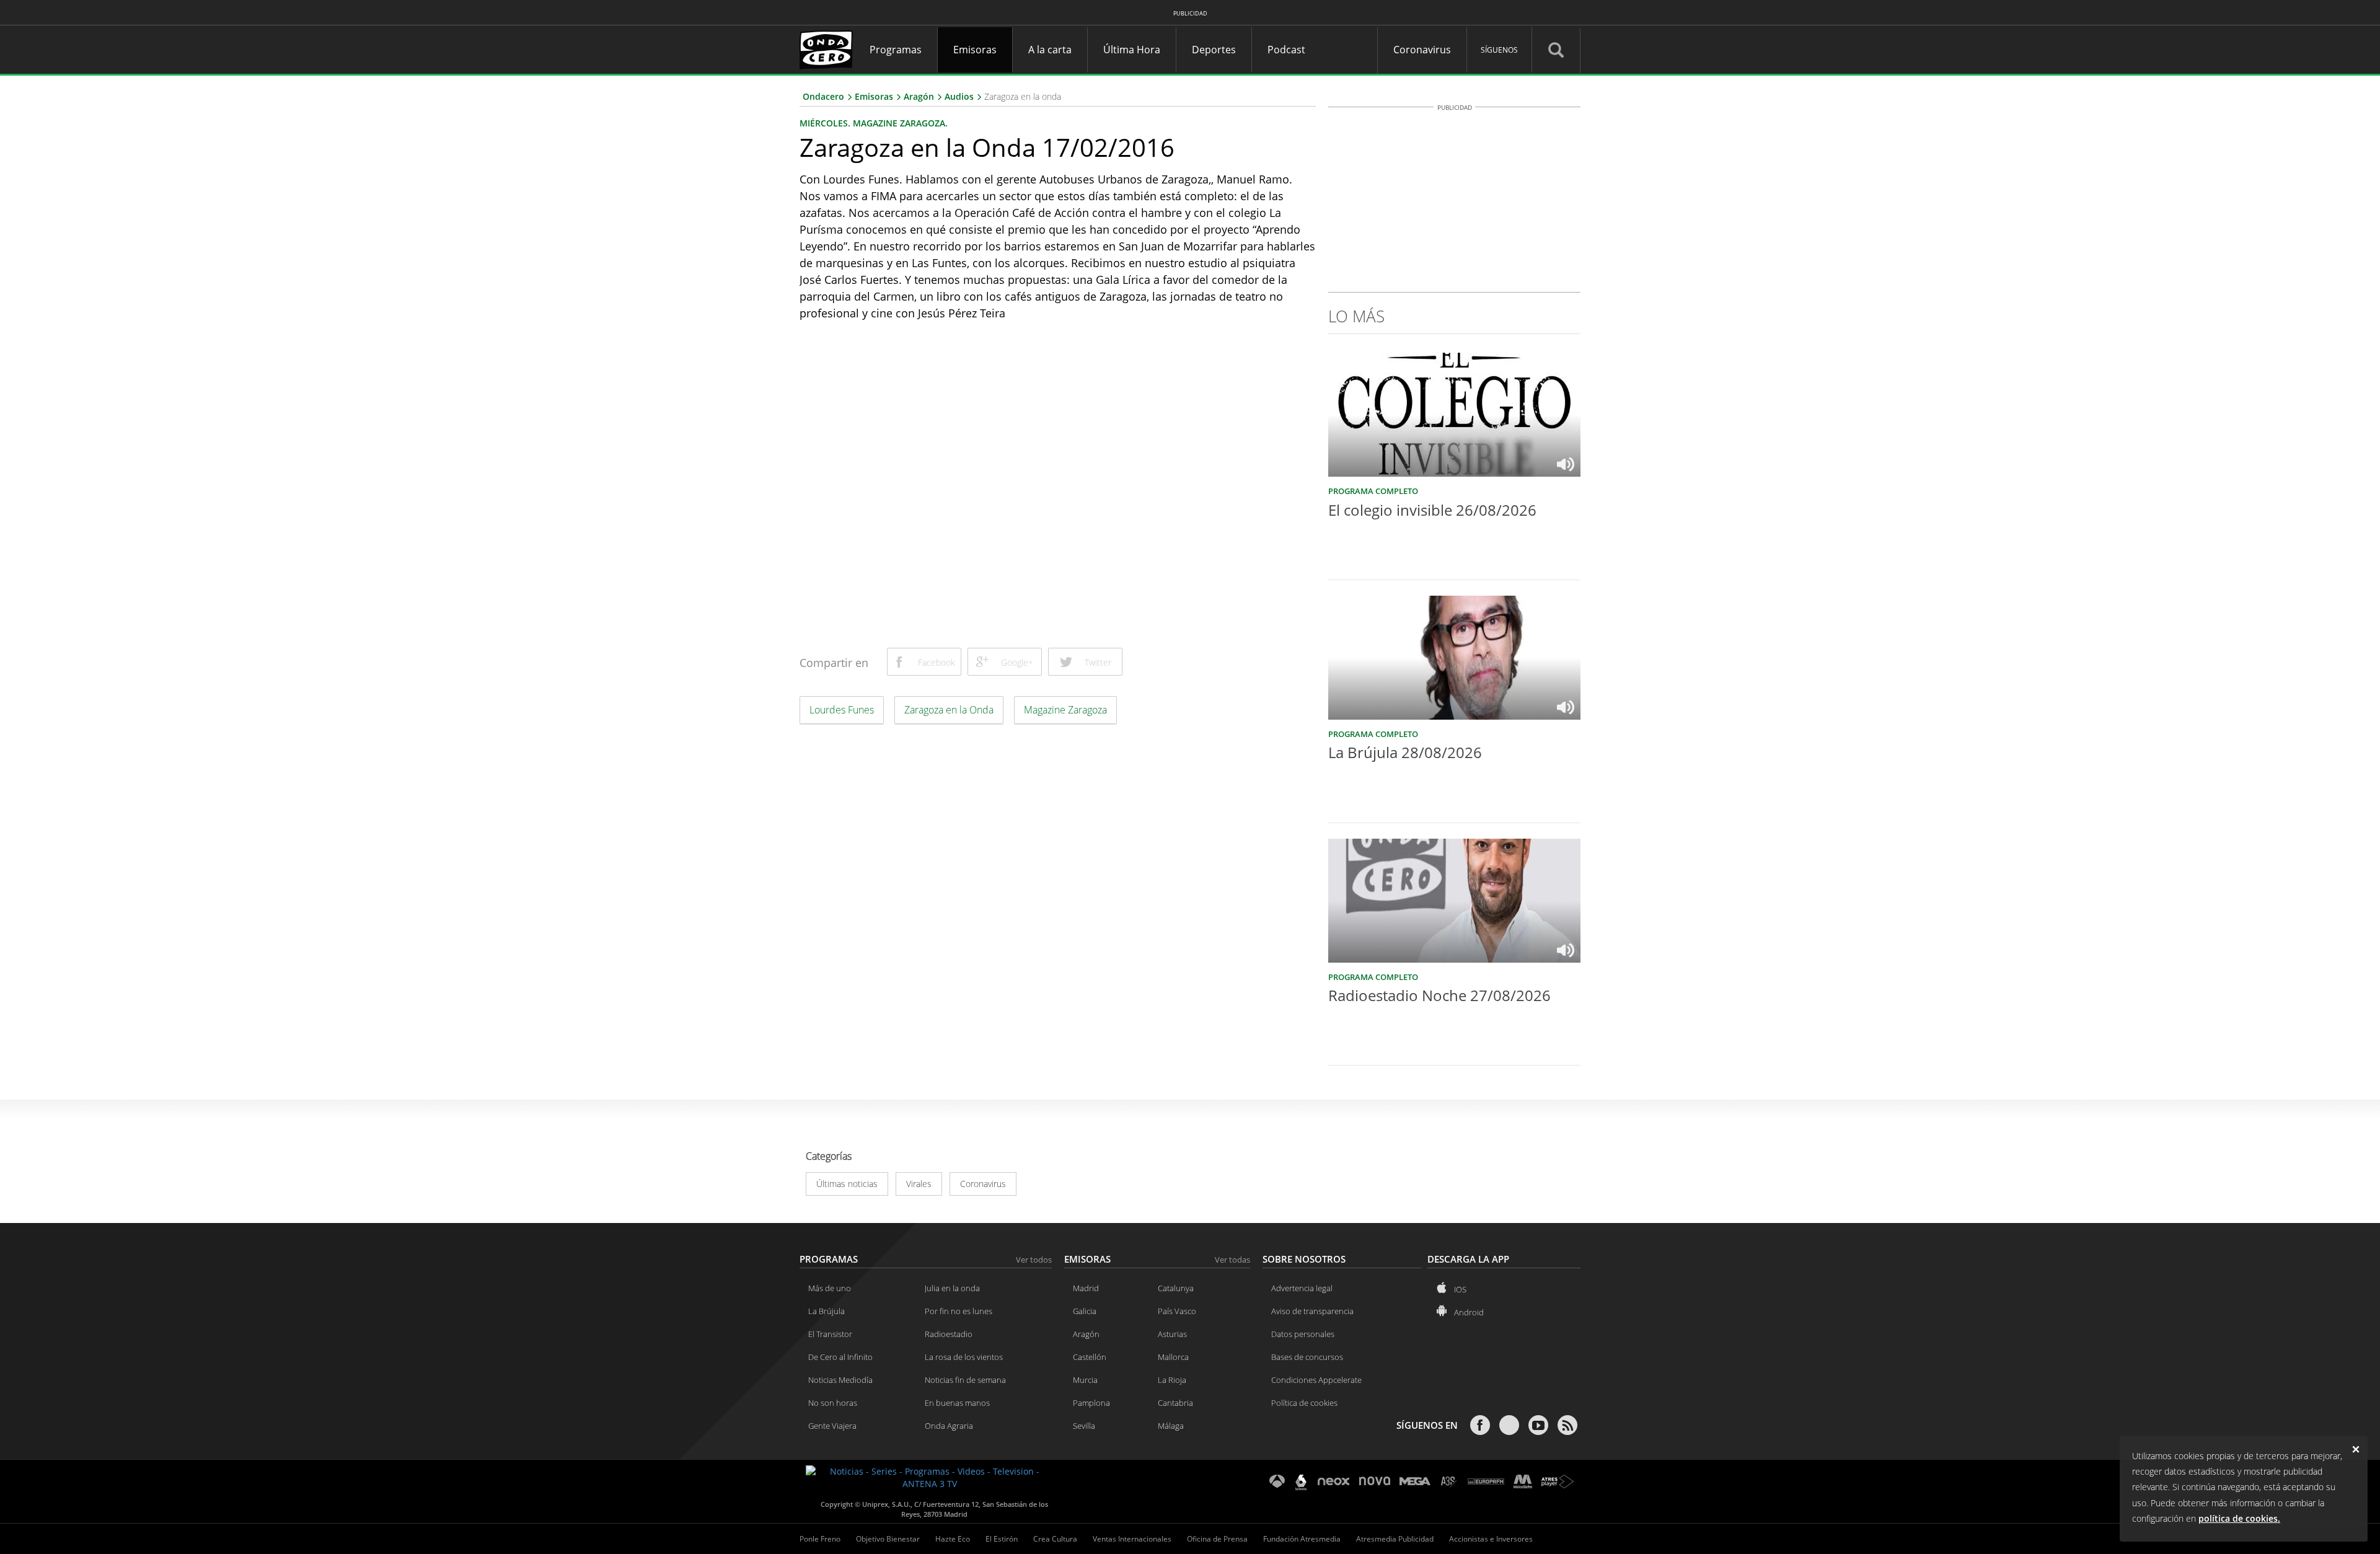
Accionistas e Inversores (1491, 1539)
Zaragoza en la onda (1023, 96)
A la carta (1050, 50)
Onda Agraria (949, 1426)
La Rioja (1172, 1380)
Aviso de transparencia (1312, 1311)
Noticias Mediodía (840, 1380)
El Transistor (830, 1334)
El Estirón (1002, 1539)
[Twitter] (1509, 1425)
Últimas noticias (847, 1184)
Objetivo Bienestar (888, 1539)
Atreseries (1449, 1482)
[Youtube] (1538, 1425)
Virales (919, 1184)
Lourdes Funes (842, 710)
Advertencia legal (1302, 1288)
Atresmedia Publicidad (1395, 1539)
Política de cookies (1304, 1403)
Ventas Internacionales (1132, 1539)
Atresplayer (1558, 1482)
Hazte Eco (953, 1539)
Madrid (1086, 1288)
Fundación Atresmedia (1302, 1539)
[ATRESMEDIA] (930, 1478)
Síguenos (1499, 50)
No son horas (833, 1403)
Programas (896, 50)
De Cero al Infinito (840, 1357)
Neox (1334, 1482)
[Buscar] (1556, 51)
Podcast (1286, 50)
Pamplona (1091, 1403)
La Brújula (826, 1311)
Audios (959, 96)
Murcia (1085, 1380)
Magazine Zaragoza (1065, 710)
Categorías (829, 1157)
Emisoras (975, 50)
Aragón (919, 96)
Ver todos (1034, 1260)
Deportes (1214, 50)
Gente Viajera (832, 1426)
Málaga (1171, 1426)
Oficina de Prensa (1217, 1539)
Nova (1375, 1482)
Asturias (1172, 1334)
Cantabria (1175, 1403)
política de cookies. (2239, 1518)
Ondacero (823, 96)
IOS (1460, 1289)
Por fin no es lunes (959, 1311)
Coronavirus (1422, 50)
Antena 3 (1277, 1482)
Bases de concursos (1307, 1357)
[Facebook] (1480, 1425)
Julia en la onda (952, 1288)
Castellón (1090, 1357)
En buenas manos (957, 1403)
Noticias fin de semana (965, 1380)
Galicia (1085, 1311)
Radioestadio (949, 1334)
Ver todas (1232, 1260)
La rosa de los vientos (964, 1357)
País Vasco (1177, 1311)
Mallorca (1173, 1357)
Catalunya (1176, 1288)
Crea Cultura (1055, 1539)
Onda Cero (827, 50)
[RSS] (1567, 1425)
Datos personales (1303, 1334)
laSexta (1301, 1482)
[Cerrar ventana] (2359, 1447)
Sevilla (1084, 1426)
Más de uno (830, 1288)
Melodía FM (1523, 1482)
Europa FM (1486, 1482)
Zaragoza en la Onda (949, 710)
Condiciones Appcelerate (1316, 1380)
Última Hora (1132, 50)
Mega (1415, 1482)
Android (1469, 1312)
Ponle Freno (820, 1539)
